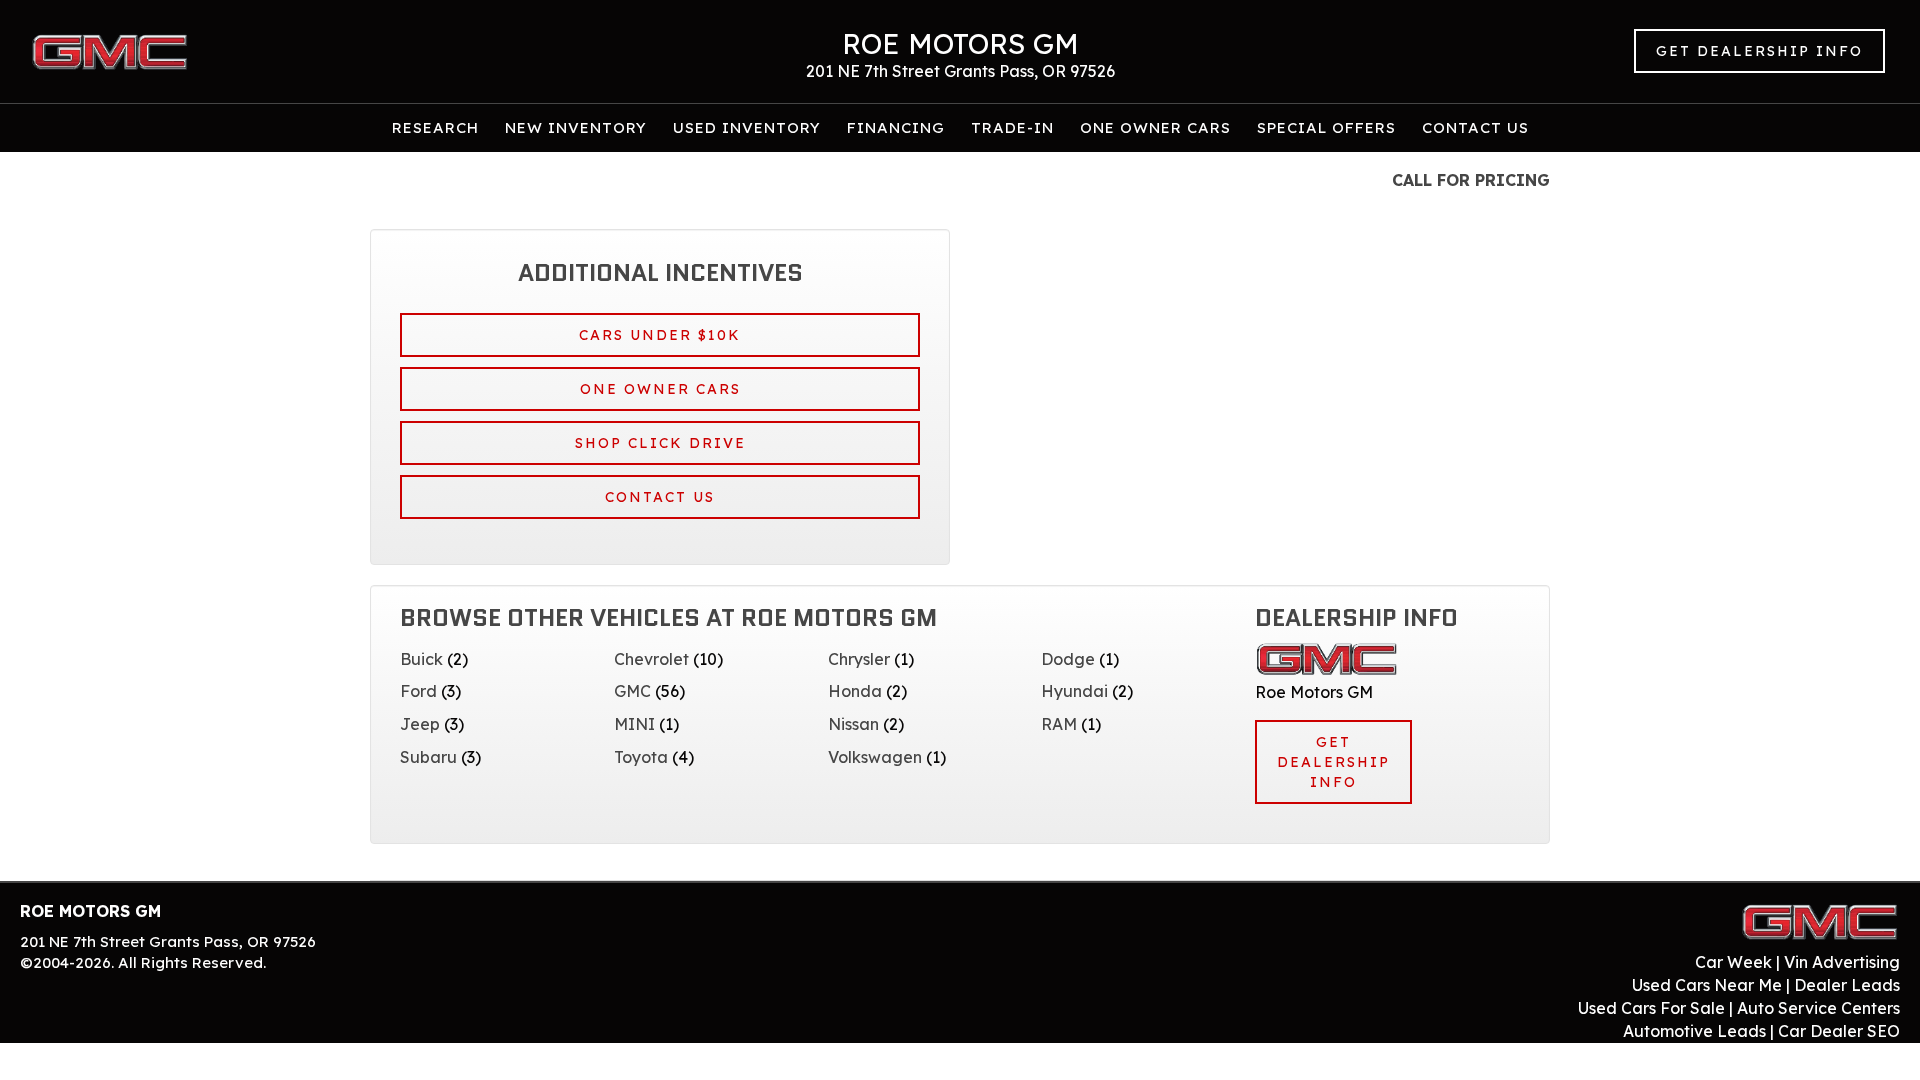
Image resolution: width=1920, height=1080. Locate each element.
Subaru (428, 757)
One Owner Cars (1155, 127)
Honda (855, 691)
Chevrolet (651, 659)
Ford (418, 691)
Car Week (1733, 962)
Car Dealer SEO (1839, 1031)
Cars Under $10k (660, 335)
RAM (1059, 724)
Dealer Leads (1847, 985)
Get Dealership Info (1759, 51)
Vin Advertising (1842, 962)
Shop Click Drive (660, 443)
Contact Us (1475, 127)
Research (435, 127)
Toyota (641, 757)
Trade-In (1012, 127)
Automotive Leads (1694, 1031)
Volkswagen (875, 757)
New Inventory (576, 127)
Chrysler (859, 659)
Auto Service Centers (1818, 1008)
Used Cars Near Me (1707, 985)
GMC (632, 691)
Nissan (853, 724)
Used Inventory (747, 127)
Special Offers (1326, 127)
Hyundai (1074, 691)
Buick (421, 659)
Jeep (420, 724)
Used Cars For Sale (1651, 1008)
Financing (896, 127)
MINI (634, 724)
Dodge (1068, 659)
